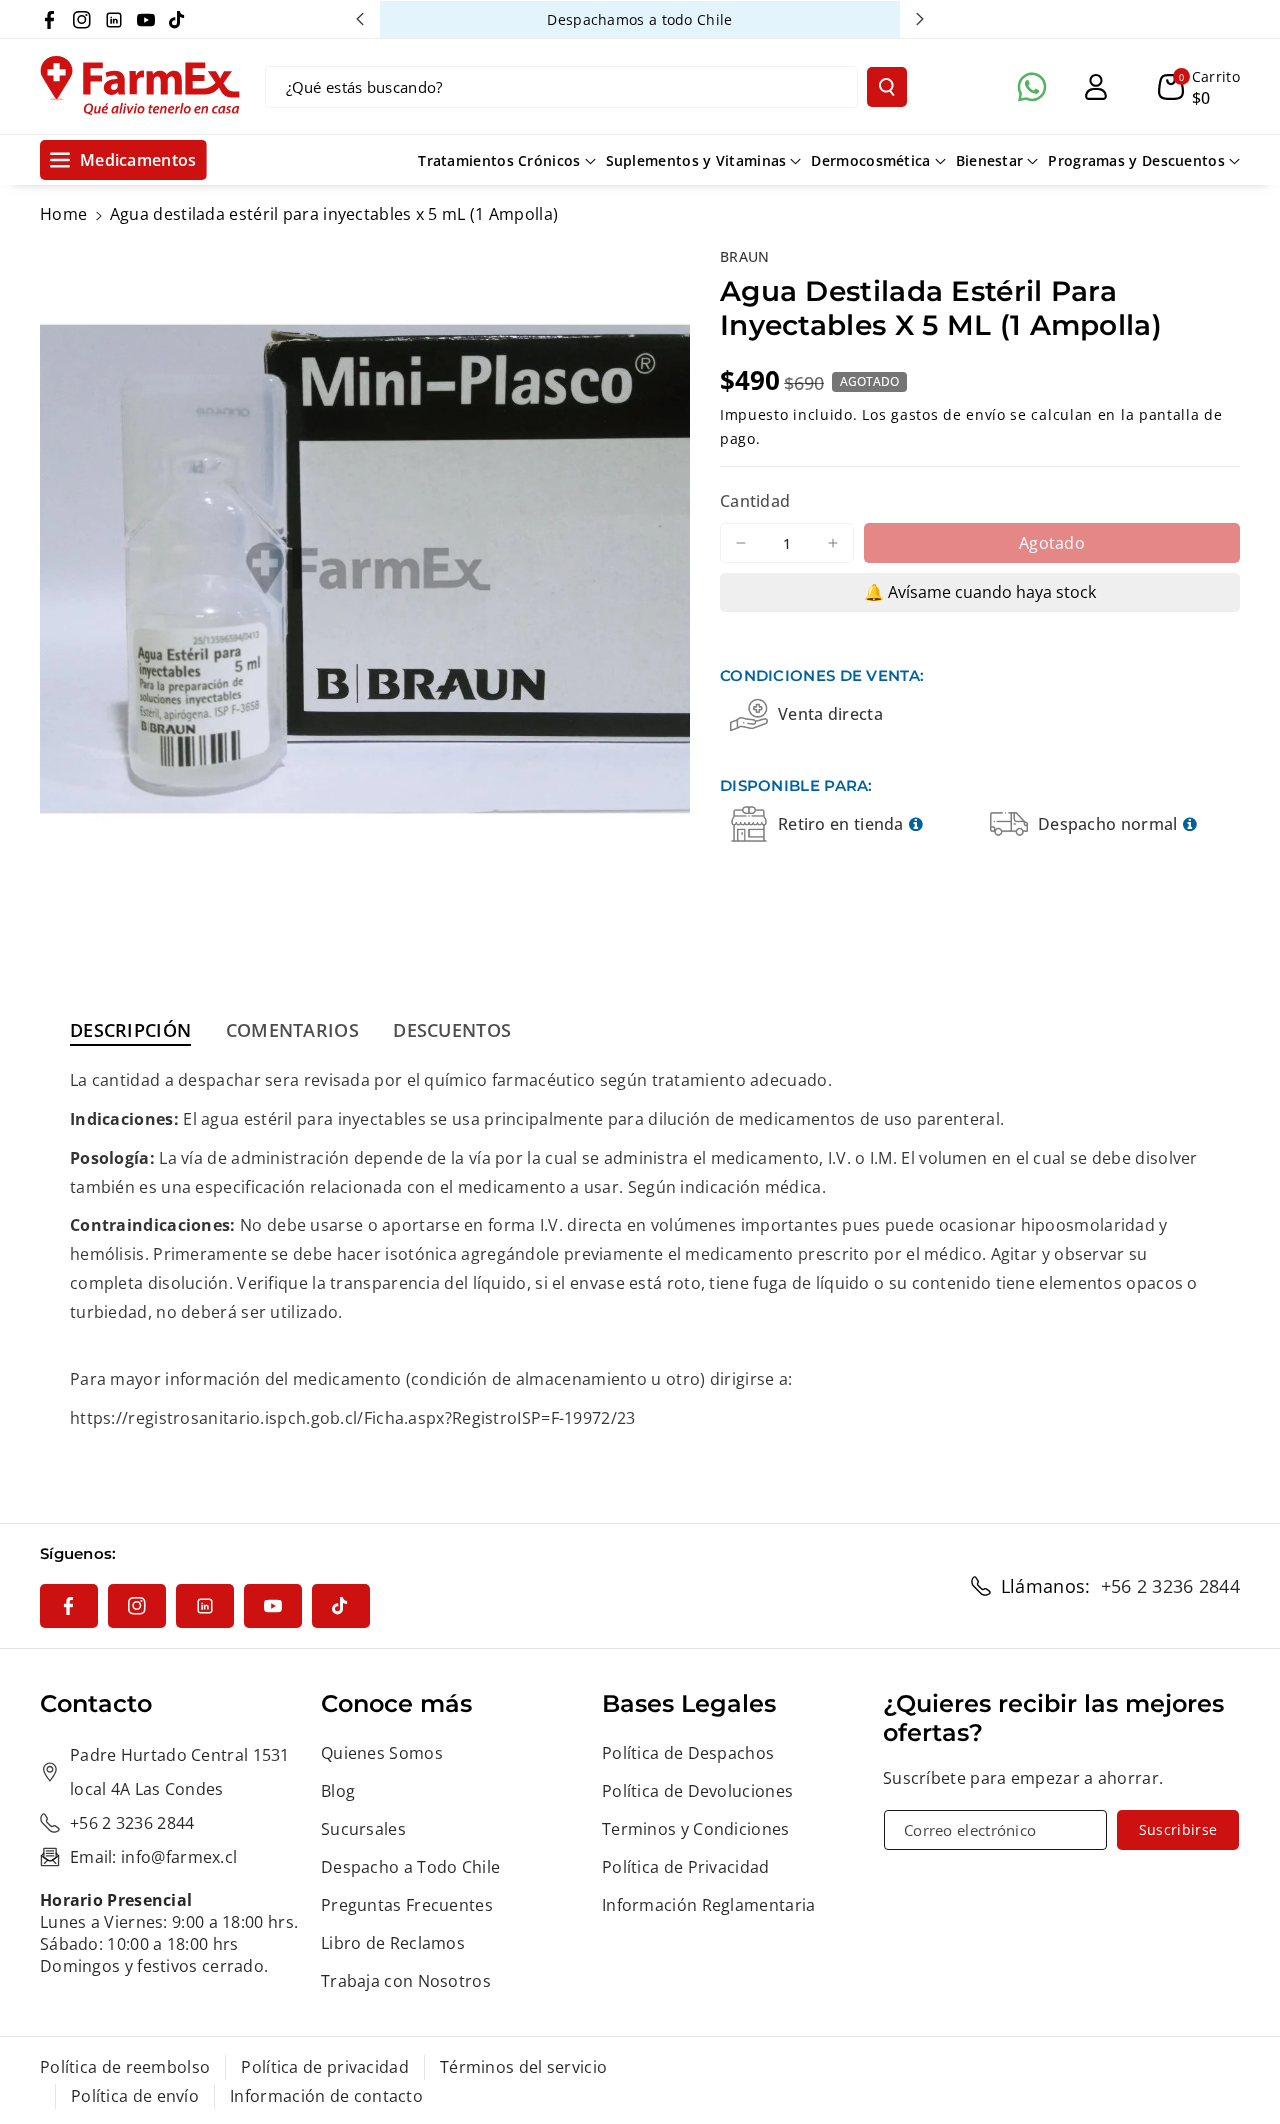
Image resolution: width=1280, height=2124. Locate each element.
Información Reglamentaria (709, 1905)
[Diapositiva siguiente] (920, 19)
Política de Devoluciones (697, 1791)
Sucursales (363, 1829)
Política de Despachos (688, 1753)
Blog (338, 1791)
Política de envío (135, 2096)
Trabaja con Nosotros (406, 1981)
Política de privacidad (325, 2067)
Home (63, 214)
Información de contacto (326, 2096)
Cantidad (755, 501)
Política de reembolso (125, 2067)
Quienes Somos (382, 1753)
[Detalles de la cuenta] (1096, 87)
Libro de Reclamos (393, 1943)
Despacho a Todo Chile (410, 1867)
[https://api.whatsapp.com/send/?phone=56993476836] (1032, 87)
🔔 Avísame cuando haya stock (980, 592)
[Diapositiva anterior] (360, 19)
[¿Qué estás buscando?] (887, 87)
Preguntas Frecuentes (407, 1905)
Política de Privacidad (686, 1867)
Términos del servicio (523, 2067)
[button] (1199, 87)
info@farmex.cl (179, 1857)
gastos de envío (948, 414)
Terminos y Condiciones (696, 1829)
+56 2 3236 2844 (1171, 1586)
